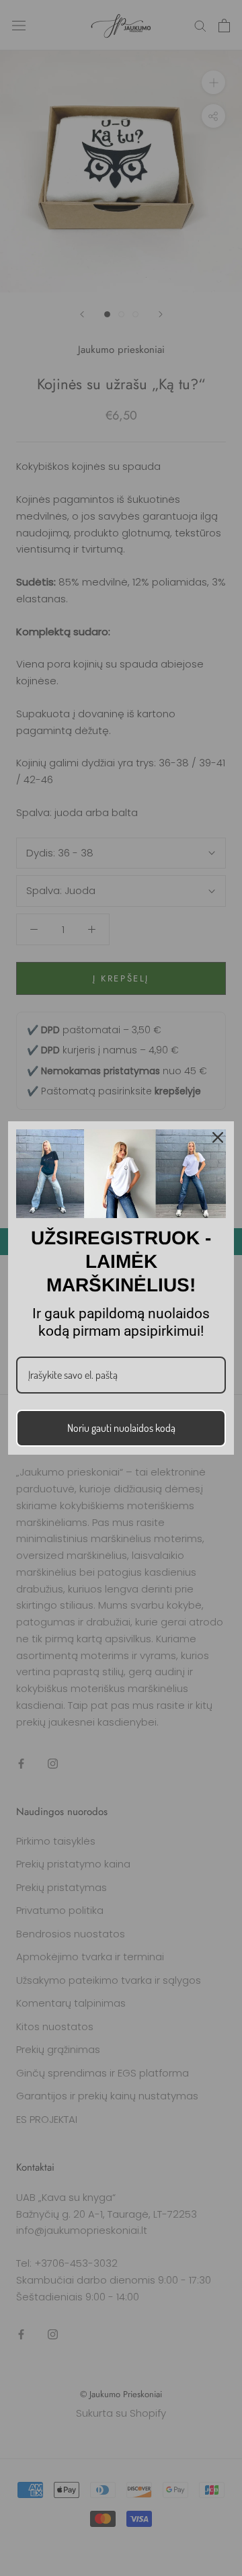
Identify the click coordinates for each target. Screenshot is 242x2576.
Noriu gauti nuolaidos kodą (121, 1428)
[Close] (218, 1137)
